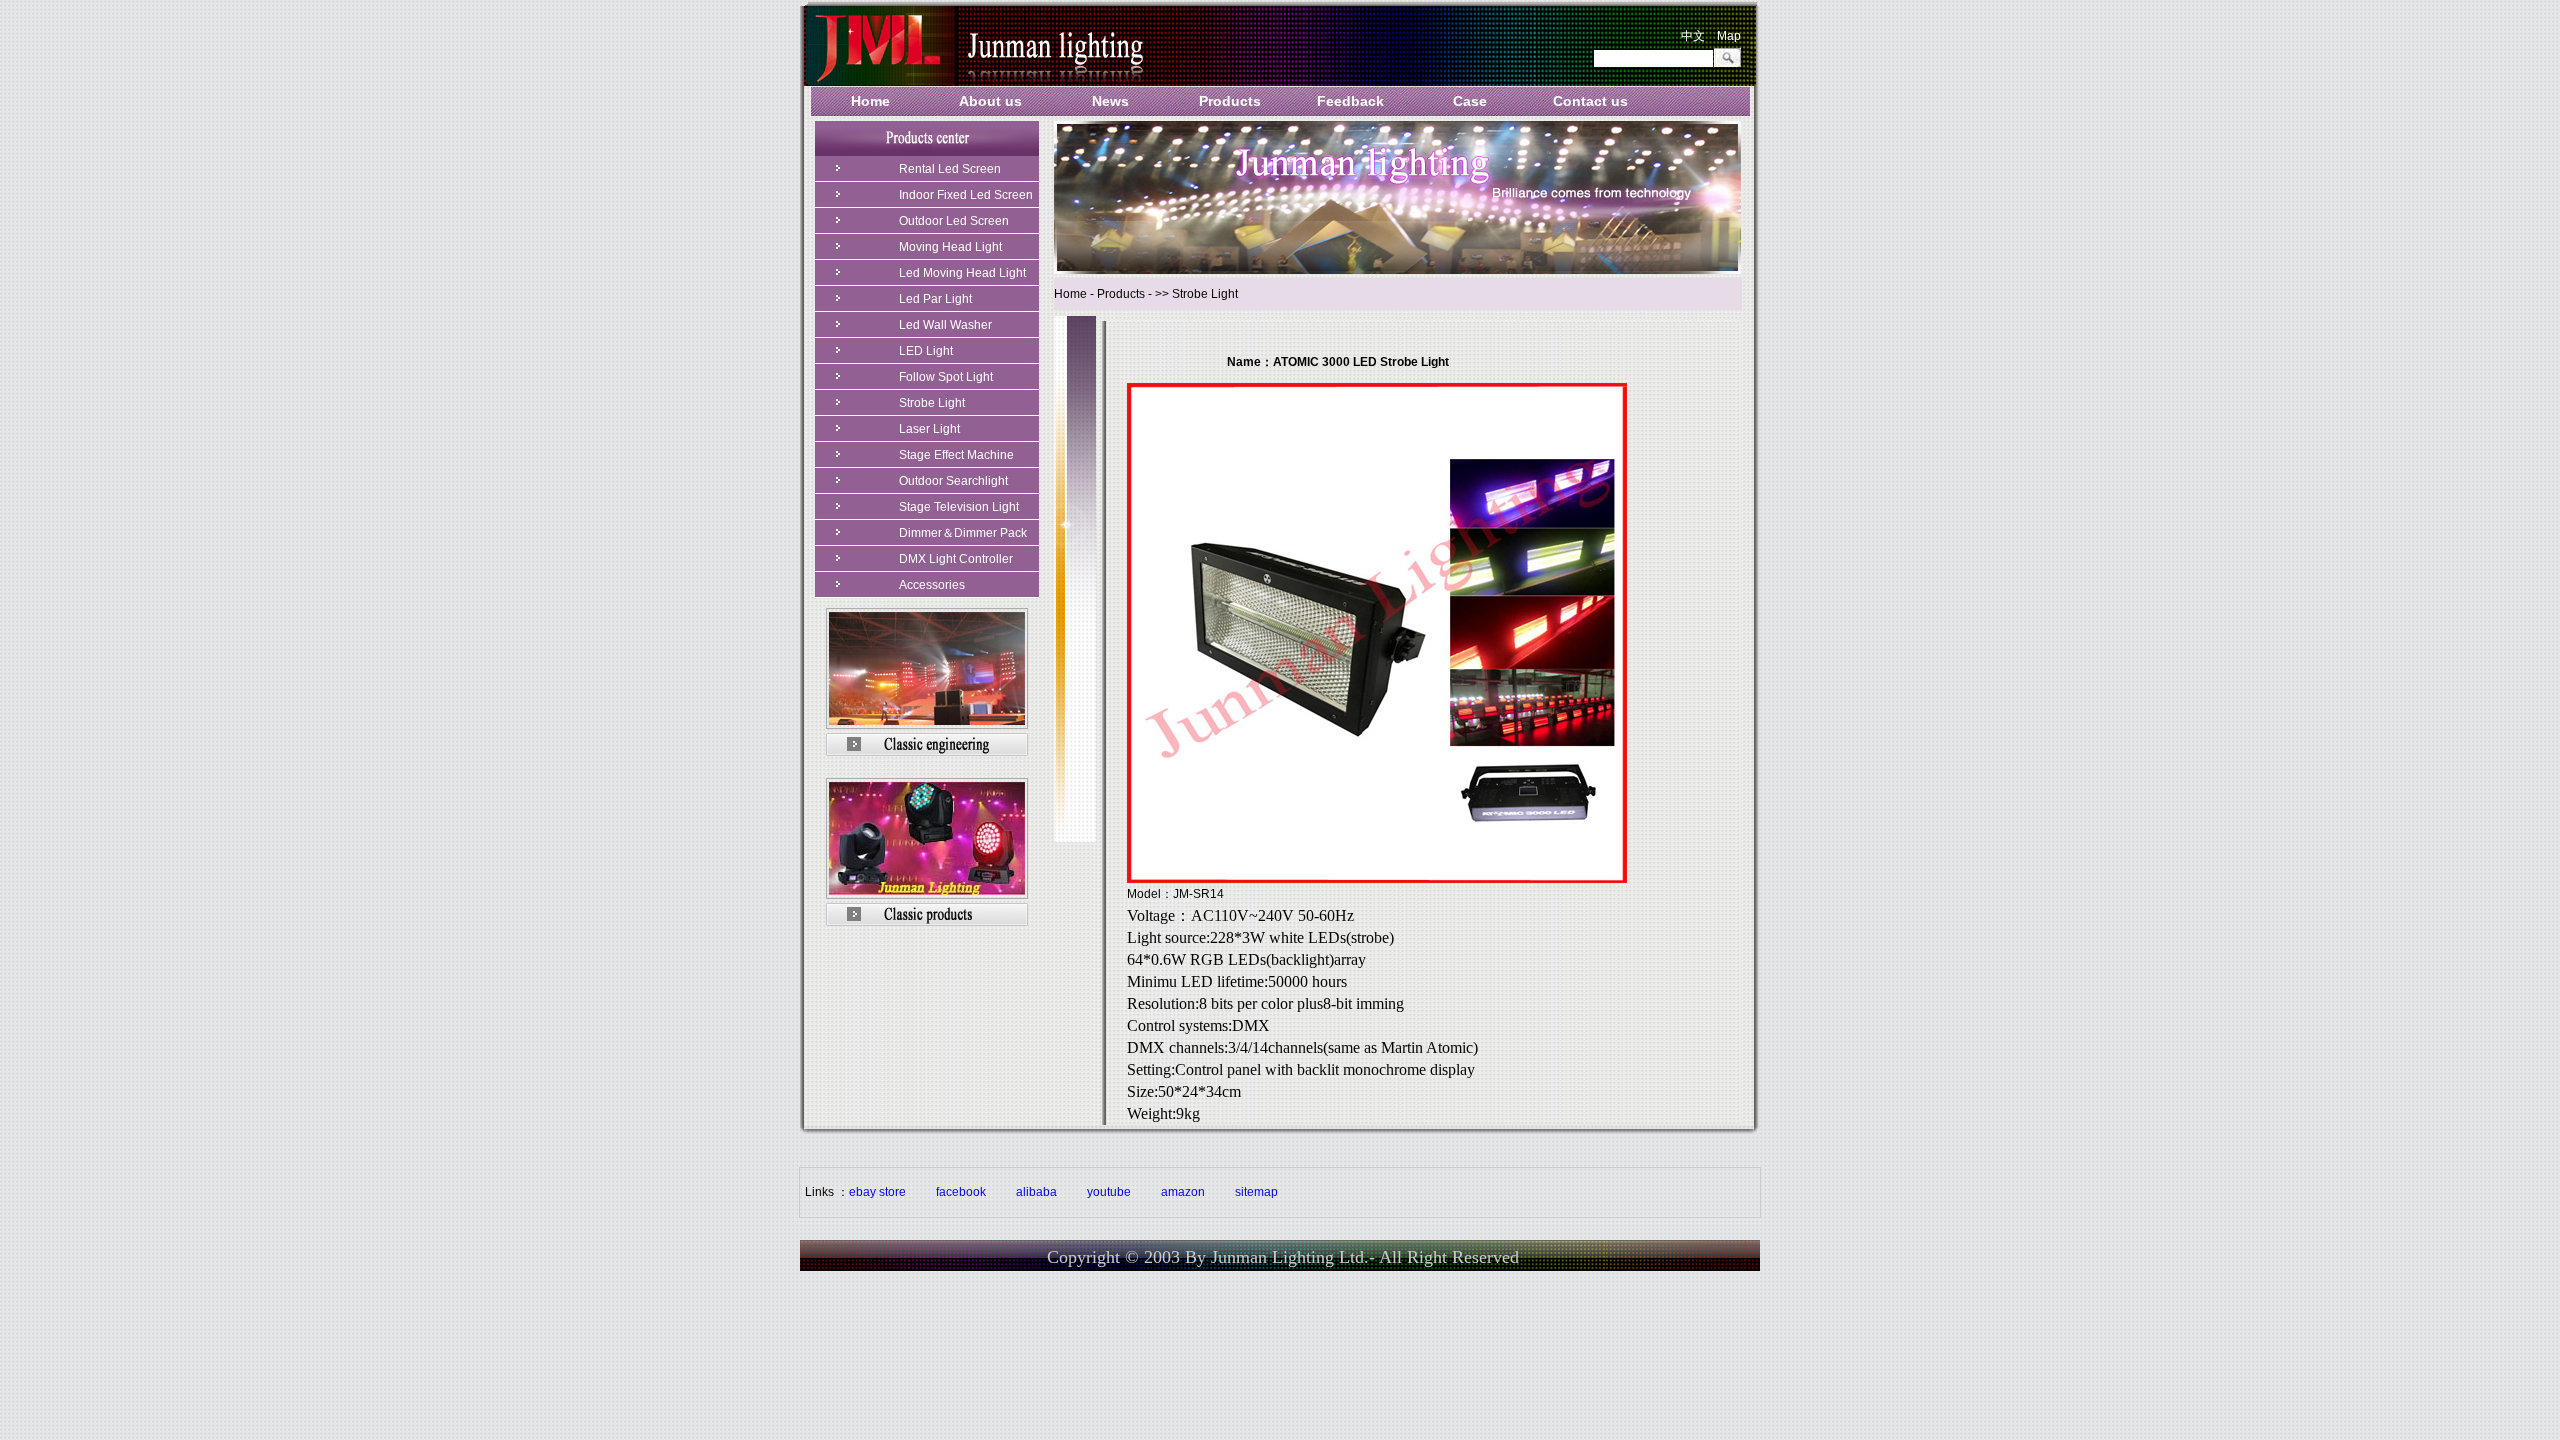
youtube (1109, 1192)
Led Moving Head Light (962, 273)
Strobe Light (932, 403)
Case (1470, 101)
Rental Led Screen (950, 169)
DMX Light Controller (956, 559)
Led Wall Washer (945, 325)
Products (1230, 101)
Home (870, 101)
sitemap (1256, 1192)
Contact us (1590, 101)
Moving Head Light (950, 247)
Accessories (932, 585)
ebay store (877, 1192)
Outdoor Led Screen (954, 221)
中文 (1693, 36)
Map (1729, 36)
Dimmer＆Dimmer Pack (963, 533)
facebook (961, 1192)
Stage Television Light (959, 507)
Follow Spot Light (946, 377)
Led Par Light (935, 299)
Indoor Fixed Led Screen (966, 195)
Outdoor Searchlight (953, 481)
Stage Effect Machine (956, 455)
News (1110, 101)
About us (990, 101)
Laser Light (929, 429)
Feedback (1350, 101)
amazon (1183, 1192)
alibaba (1036, 1192)
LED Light (926, 351)
